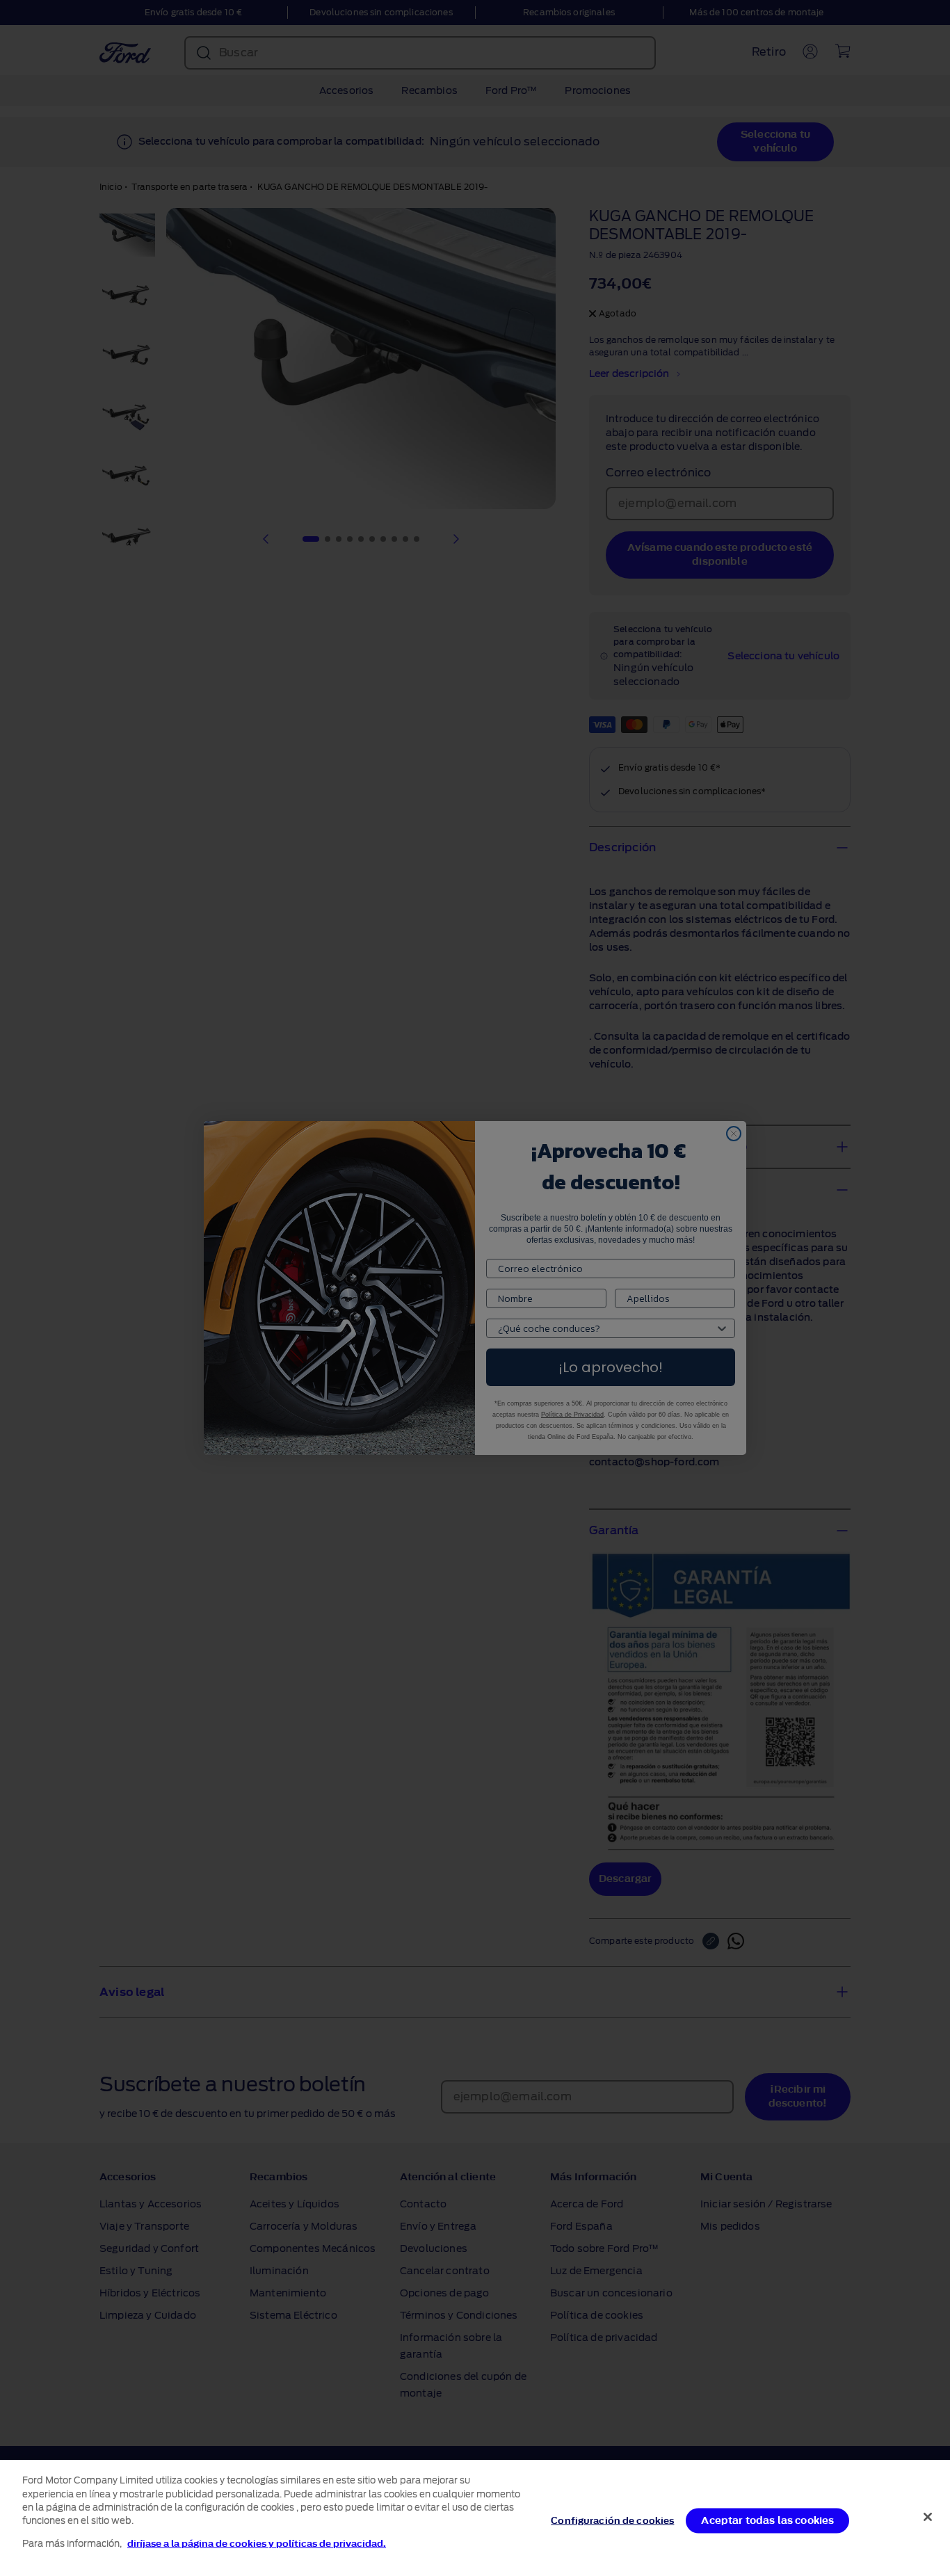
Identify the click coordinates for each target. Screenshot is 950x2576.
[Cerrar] (928, 2517)
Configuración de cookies (612, 2520)
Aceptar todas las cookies (767, 2520)
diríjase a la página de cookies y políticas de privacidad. (257, 2544)
